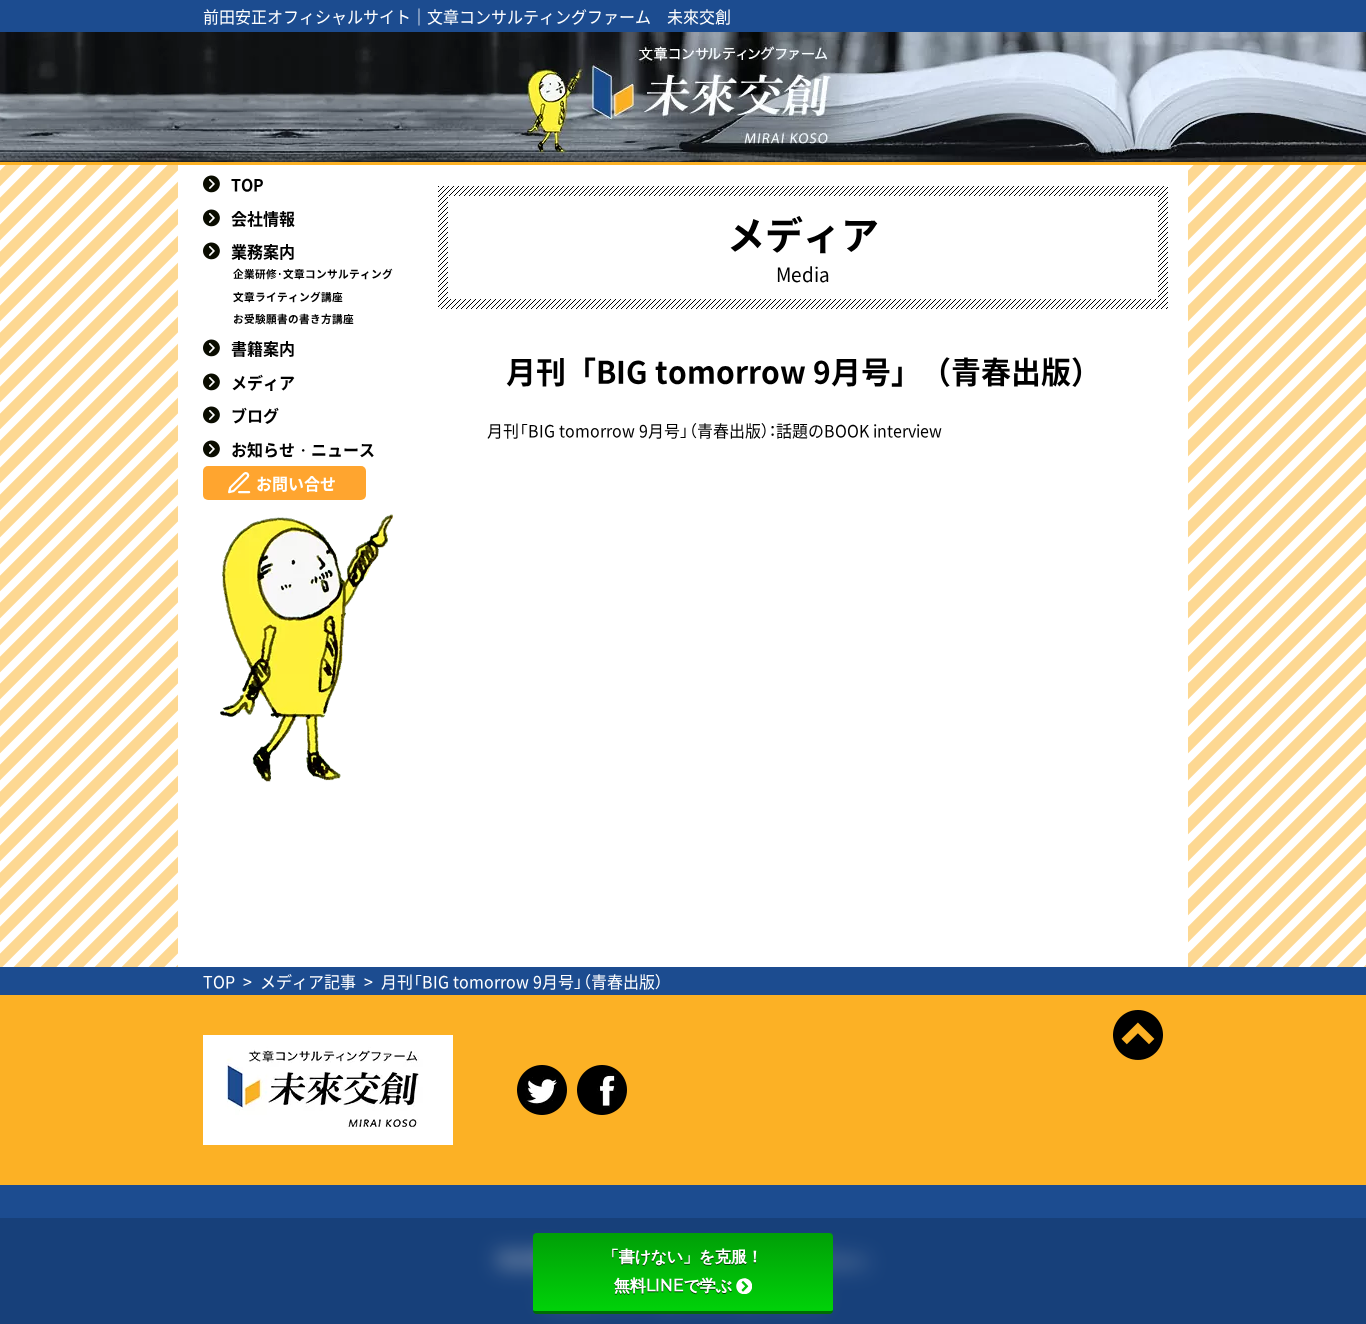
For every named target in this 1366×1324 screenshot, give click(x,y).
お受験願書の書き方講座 (293, 318)
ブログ (255, 415)
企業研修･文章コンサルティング (313, 273)
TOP (247, 184)
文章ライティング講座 (288, 296)
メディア (263, 382)
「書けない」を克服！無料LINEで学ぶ (683, 1271)
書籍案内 (263, 348)
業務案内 (263, 251)
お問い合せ (296, 483)
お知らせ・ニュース (303, 449)
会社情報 (263, 218)
